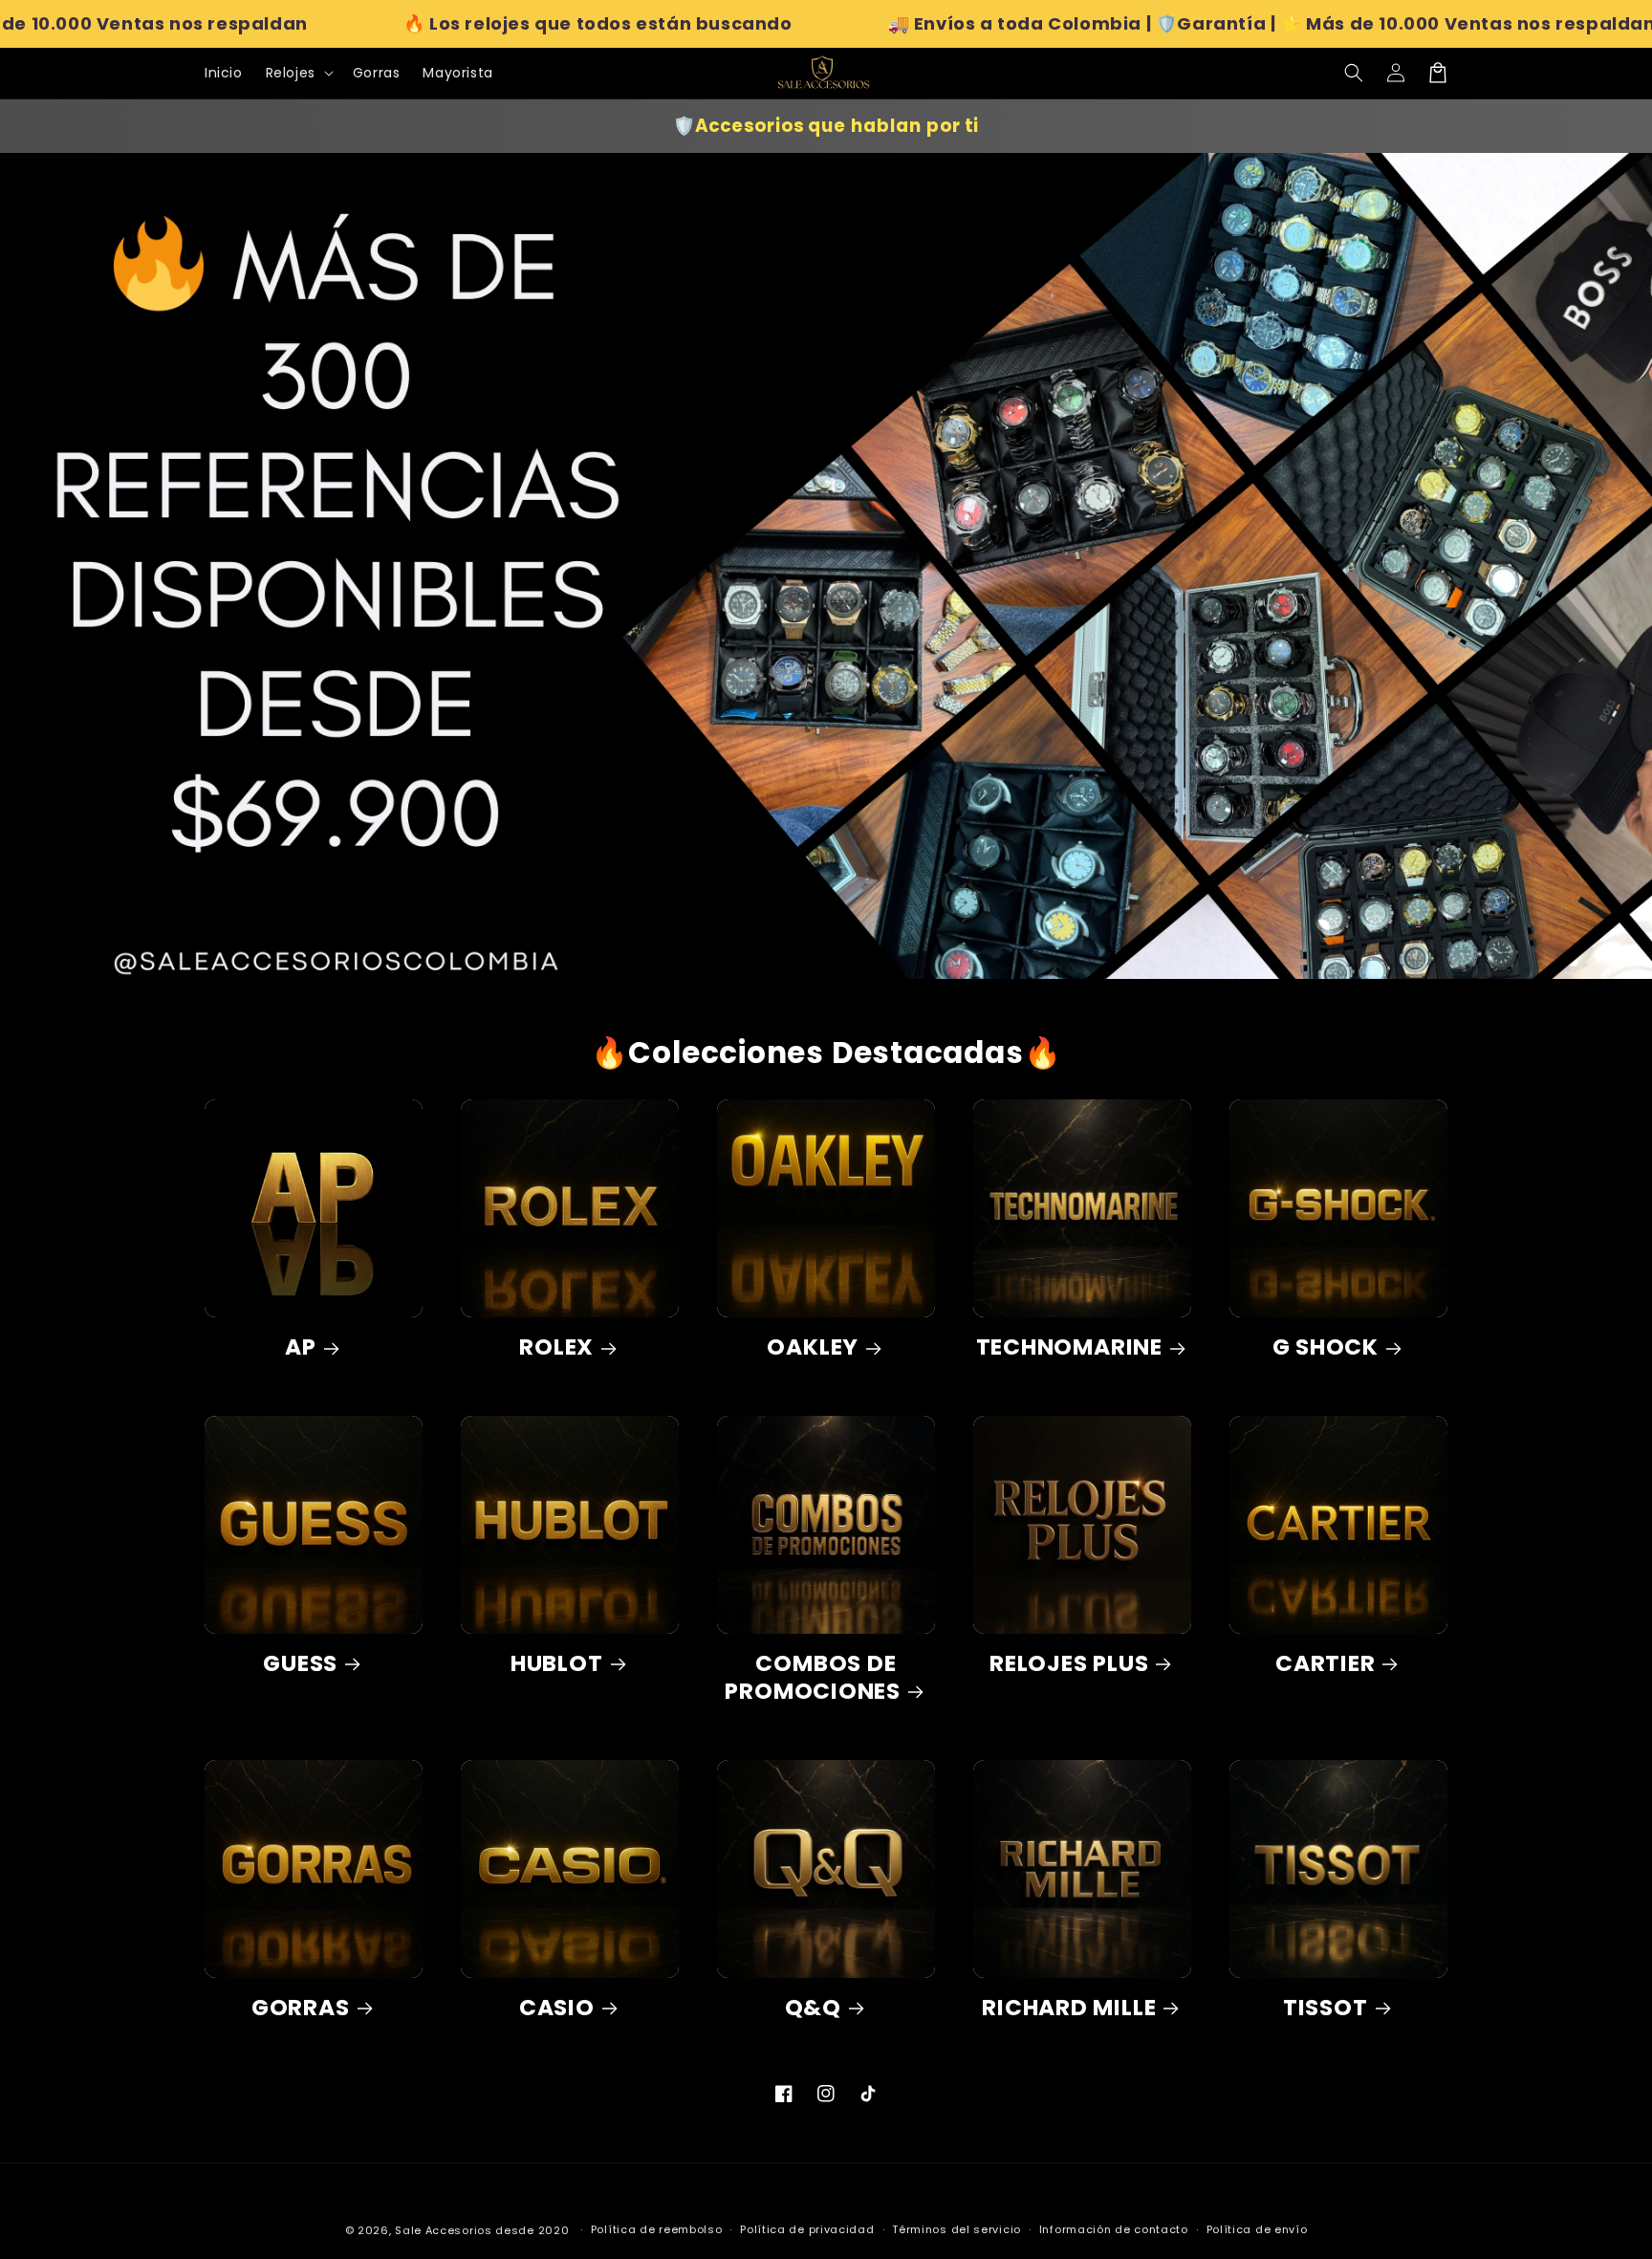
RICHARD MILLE (1069, 2008)
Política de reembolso (657, 2229)
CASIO (557, 2008)
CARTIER (1325, 1664)
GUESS (300, 1664)
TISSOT (1326, 2008)
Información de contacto (1114, 2229)
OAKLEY (813, 1347)
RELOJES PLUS (1069, 1664)
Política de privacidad (807, 2229)
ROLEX (556, 1347)
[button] (1354, 73)
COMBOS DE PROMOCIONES (813, 1678)
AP (301, 1347)
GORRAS (301, 2008)
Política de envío (1257, 2229)
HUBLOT (557, 1664)
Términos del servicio (956, 2229)
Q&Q (813, 2008)
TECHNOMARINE (1069, 1347)
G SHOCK (1326, 1347)
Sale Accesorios (444, 2230)
